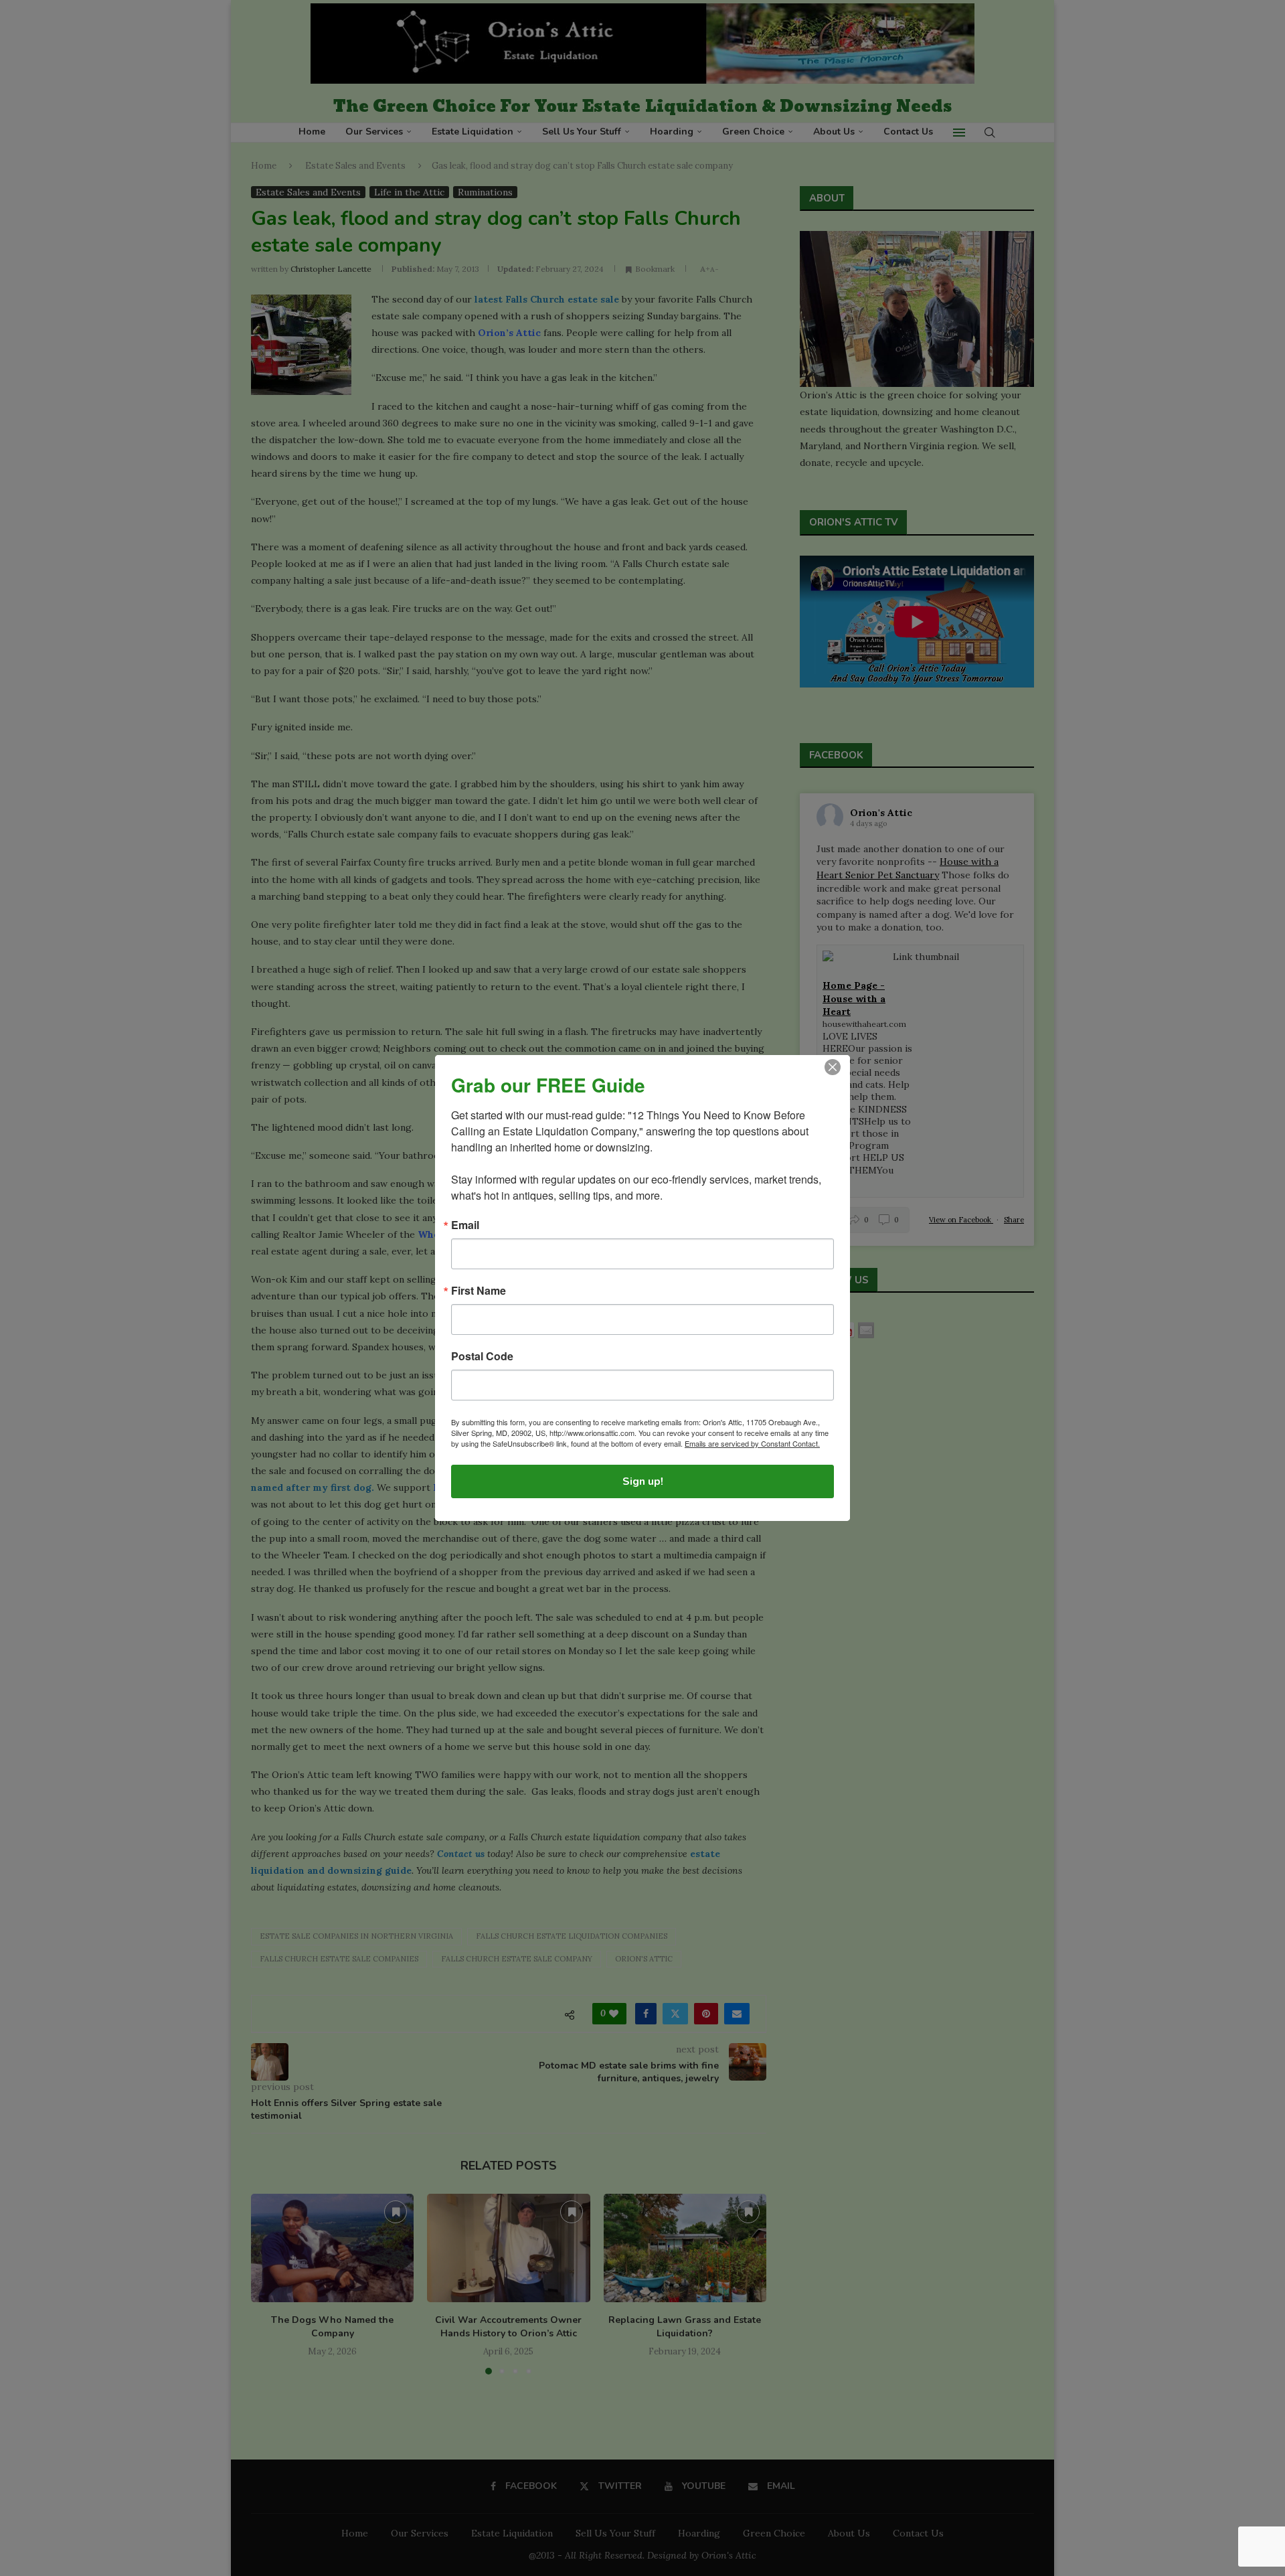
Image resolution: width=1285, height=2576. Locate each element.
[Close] (833, 1067)
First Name (479, 1291)
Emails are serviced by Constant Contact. (752, 1443)
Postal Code (482, 1356)
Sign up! (643, 1481)
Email (465, 1225)
